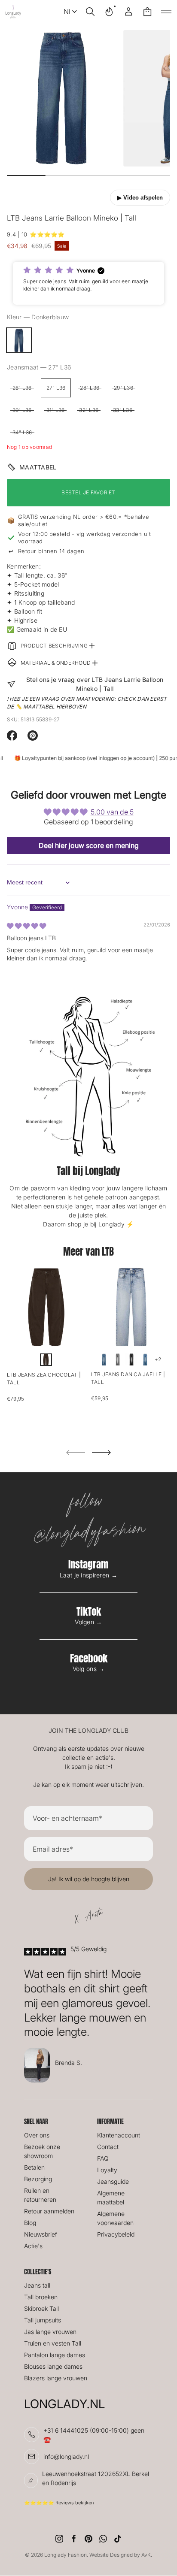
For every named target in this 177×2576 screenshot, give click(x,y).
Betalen (34, 2167)
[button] (90, 12)
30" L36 (22, 410)
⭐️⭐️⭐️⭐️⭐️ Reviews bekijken (59, 2503)
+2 (158, 1359)
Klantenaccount (119, 2135)
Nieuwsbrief (41, 2234)
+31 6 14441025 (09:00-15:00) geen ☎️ (94, 2435)
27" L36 (56, 388)
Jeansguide (113, 2181)
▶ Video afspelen (140, 198)
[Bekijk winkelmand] (147, 12)
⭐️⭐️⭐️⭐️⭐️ (47, 234)
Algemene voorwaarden (115, 2218)
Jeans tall (37, 2285)
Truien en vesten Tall (53, 2343)
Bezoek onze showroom (42, 2151)
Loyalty (107, 2170)
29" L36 (124, 388)
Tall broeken (41, 2297)
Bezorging (38, 2179)
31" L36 (56, 410)
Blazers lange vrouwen (56, 2378)
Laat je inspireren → (88, 1575)
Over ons (37, 2135)
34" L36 (22, 432)
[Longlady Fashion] (13, 12)
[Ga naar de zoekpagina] (90, 12)
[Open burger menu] (166, 12)
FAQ (103, 2158)
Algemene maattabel (111, 2198)
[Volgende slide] (101, 1453)
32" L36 (89, 410)
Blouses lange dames (53, 2366)
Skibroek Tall (41, 2308)
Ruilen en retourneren (40, 2195)
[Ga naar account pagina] (128, 12)
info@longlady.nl (66, 2456)
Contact (108, 2147)
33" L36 (123, 410)
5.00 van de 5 (112, 812)
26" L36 (22, 388)
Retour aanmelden (49, 2211)
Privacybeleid (116, 2234)
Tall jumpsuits (43, 2320)
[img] (26, 926)
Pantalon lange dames (55, 2355)
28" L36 (90, 388)
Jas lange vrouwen (50, 2332)
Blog (30, 2223)
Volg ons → (89, 1669)
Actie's (33, 2246)
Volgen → (88, 1622)
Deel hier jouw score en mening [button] (89, 845)
